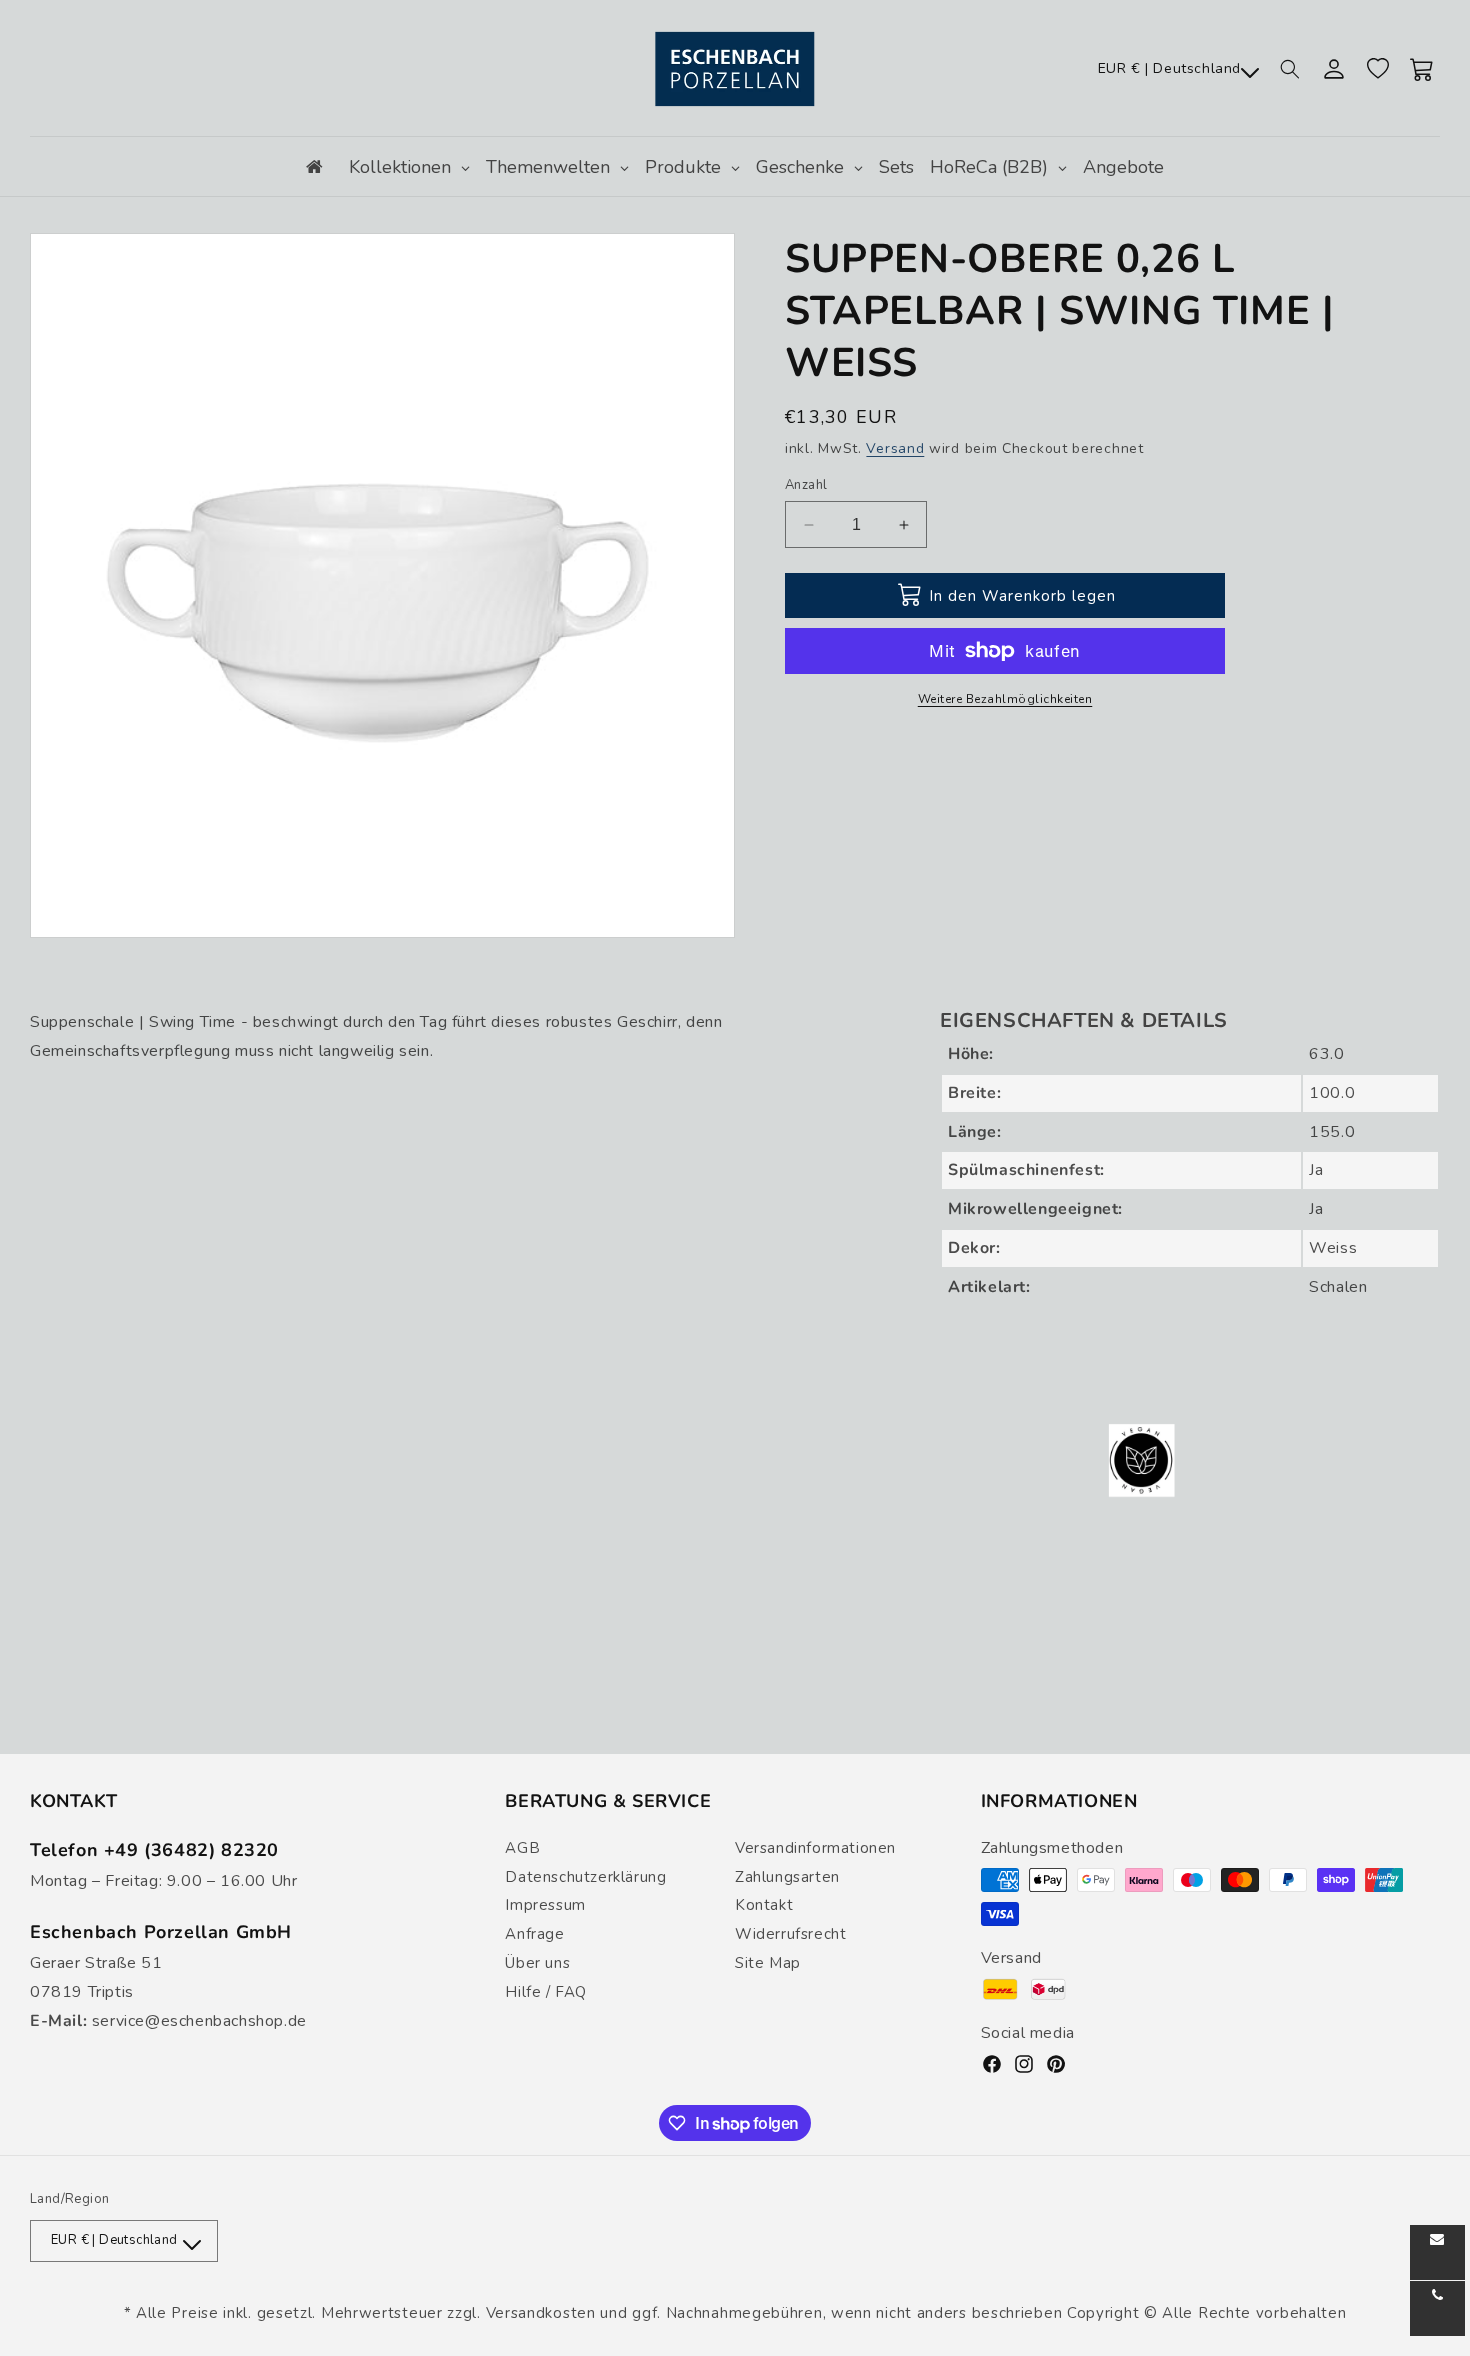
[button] (1290, 69)
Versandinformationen (815, 1848)
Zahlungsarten (787, 1877)
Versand (895, 448)
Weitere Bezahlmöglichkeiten (1005, 699)
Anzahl (806, 485)
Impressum (545, 1905)
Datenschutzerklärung (585, 1877)
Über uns (537, 1963)
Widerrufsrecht (790, 1934)
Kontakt (764, 1905)
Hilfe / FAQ (546, 1992)
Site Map (768, 1963)
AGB (522, 1848)
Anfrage (534, 1934)
